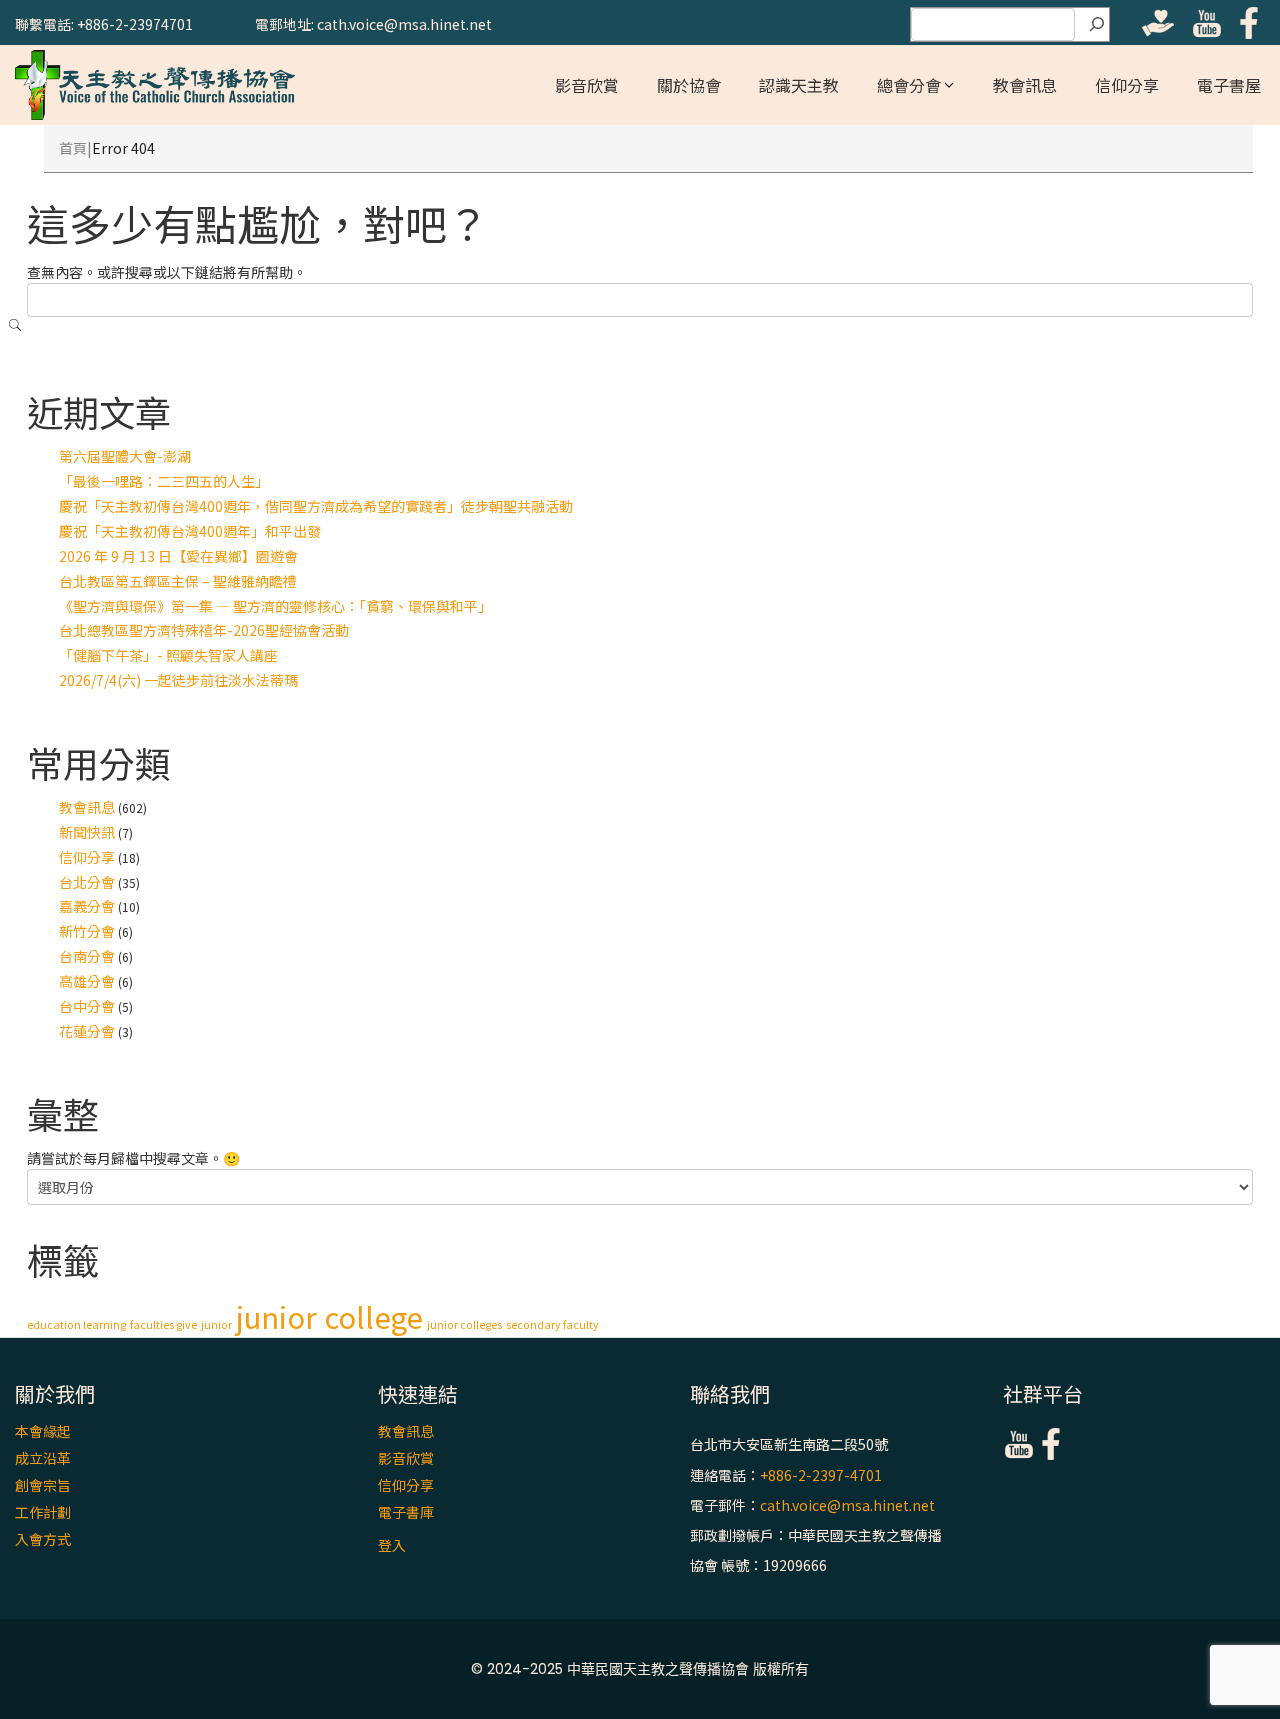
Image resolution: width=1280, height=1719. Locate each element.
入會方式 (43, 1539)
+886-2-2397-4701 (821, 1475)
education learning (76, 1324)
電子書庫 (406, 1512)
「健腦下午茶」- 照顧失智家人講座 (168, 655)
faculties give (163, 1324)
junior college (329, 1316)
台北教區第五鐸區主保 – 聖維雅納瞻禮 (178, 581)
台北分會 (87, 882)
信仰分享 (1127, 85)
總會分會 (909, 85)
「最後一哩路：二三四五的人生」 (164, 481)
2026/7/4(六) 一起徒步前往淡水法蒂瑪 (178, 680)
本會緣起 (43, 1431)
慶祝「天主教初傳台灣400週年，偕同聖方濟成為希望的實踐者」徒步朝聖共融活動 (316, 506)
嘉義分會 (87, 906)
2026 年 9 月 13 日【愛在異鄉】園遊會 (178, 556)
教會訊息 (1025, 85)
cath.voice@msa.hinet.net (847, 1505)
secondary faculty (552, 1324)
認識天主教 (799, 85)
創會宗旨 (43, 1485)
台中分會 (87, 1006)
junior (216, 1324)
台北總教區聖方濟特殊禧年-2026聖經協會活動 (204, 630)
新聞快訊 (87, 832)
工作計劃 (43, 1512)
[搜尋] (1097, 25)
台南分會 (87, 956)
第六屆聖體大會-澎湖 (125, 456)
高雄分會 (87, 981)
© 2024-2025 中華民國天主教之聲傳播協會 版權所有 (640, 1669)
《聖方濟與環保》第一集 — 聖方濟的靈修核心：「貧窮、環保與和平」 (275, 606)
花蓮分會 (87, 1031)
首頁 (73, 148)
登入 (392, 1545)
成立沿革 (43, 1458)
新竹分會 (87, 931)
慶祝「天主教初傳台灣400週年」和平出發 (190, 531)
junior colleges (464, 1324)
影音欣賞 (587, 85)
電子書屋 (1229, 85)
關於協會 (689, 85)
